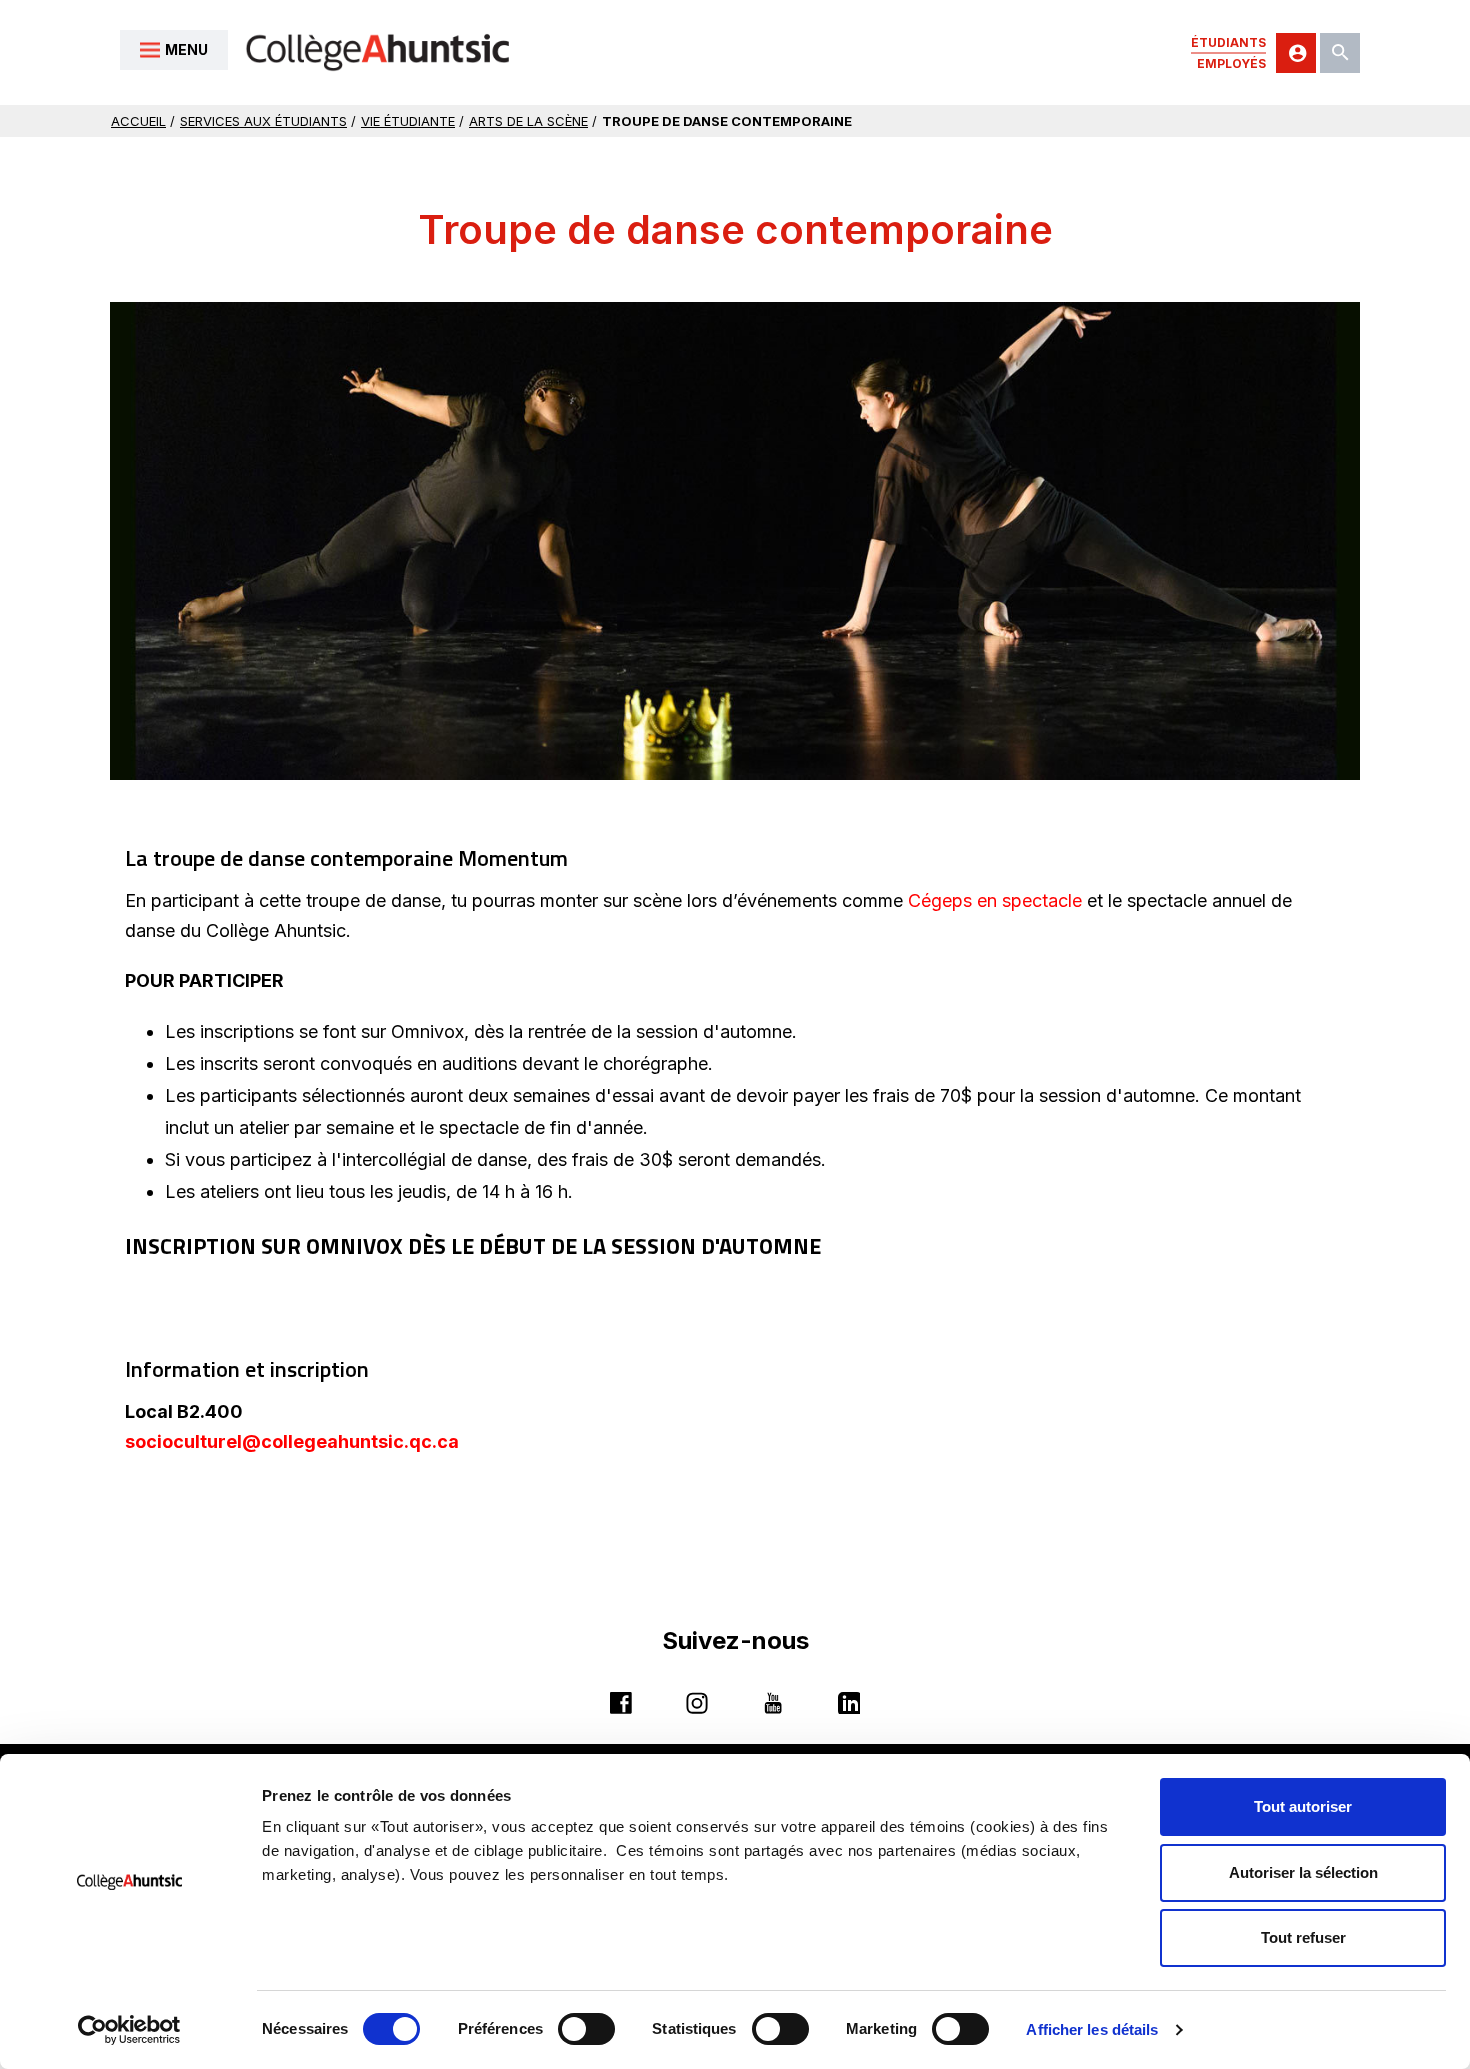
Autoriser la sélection (1303, 1872)
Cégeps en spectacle (995, 900)
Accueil (138, 121)
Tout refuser (1303, 1937)
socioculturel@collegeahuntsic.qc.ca (292, 1442)
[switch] (586, 2029)
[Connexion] (1296, 53)
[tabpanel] (735, 540)
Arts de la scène (528, 121)
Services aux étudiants (263, 121)
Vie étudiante (408, 121)
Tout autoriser (1303, 1806)
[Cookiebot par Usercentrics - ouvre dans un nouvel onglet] (129, 2030)
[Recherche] (1340, 53)
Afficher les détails (1092, 2029)
